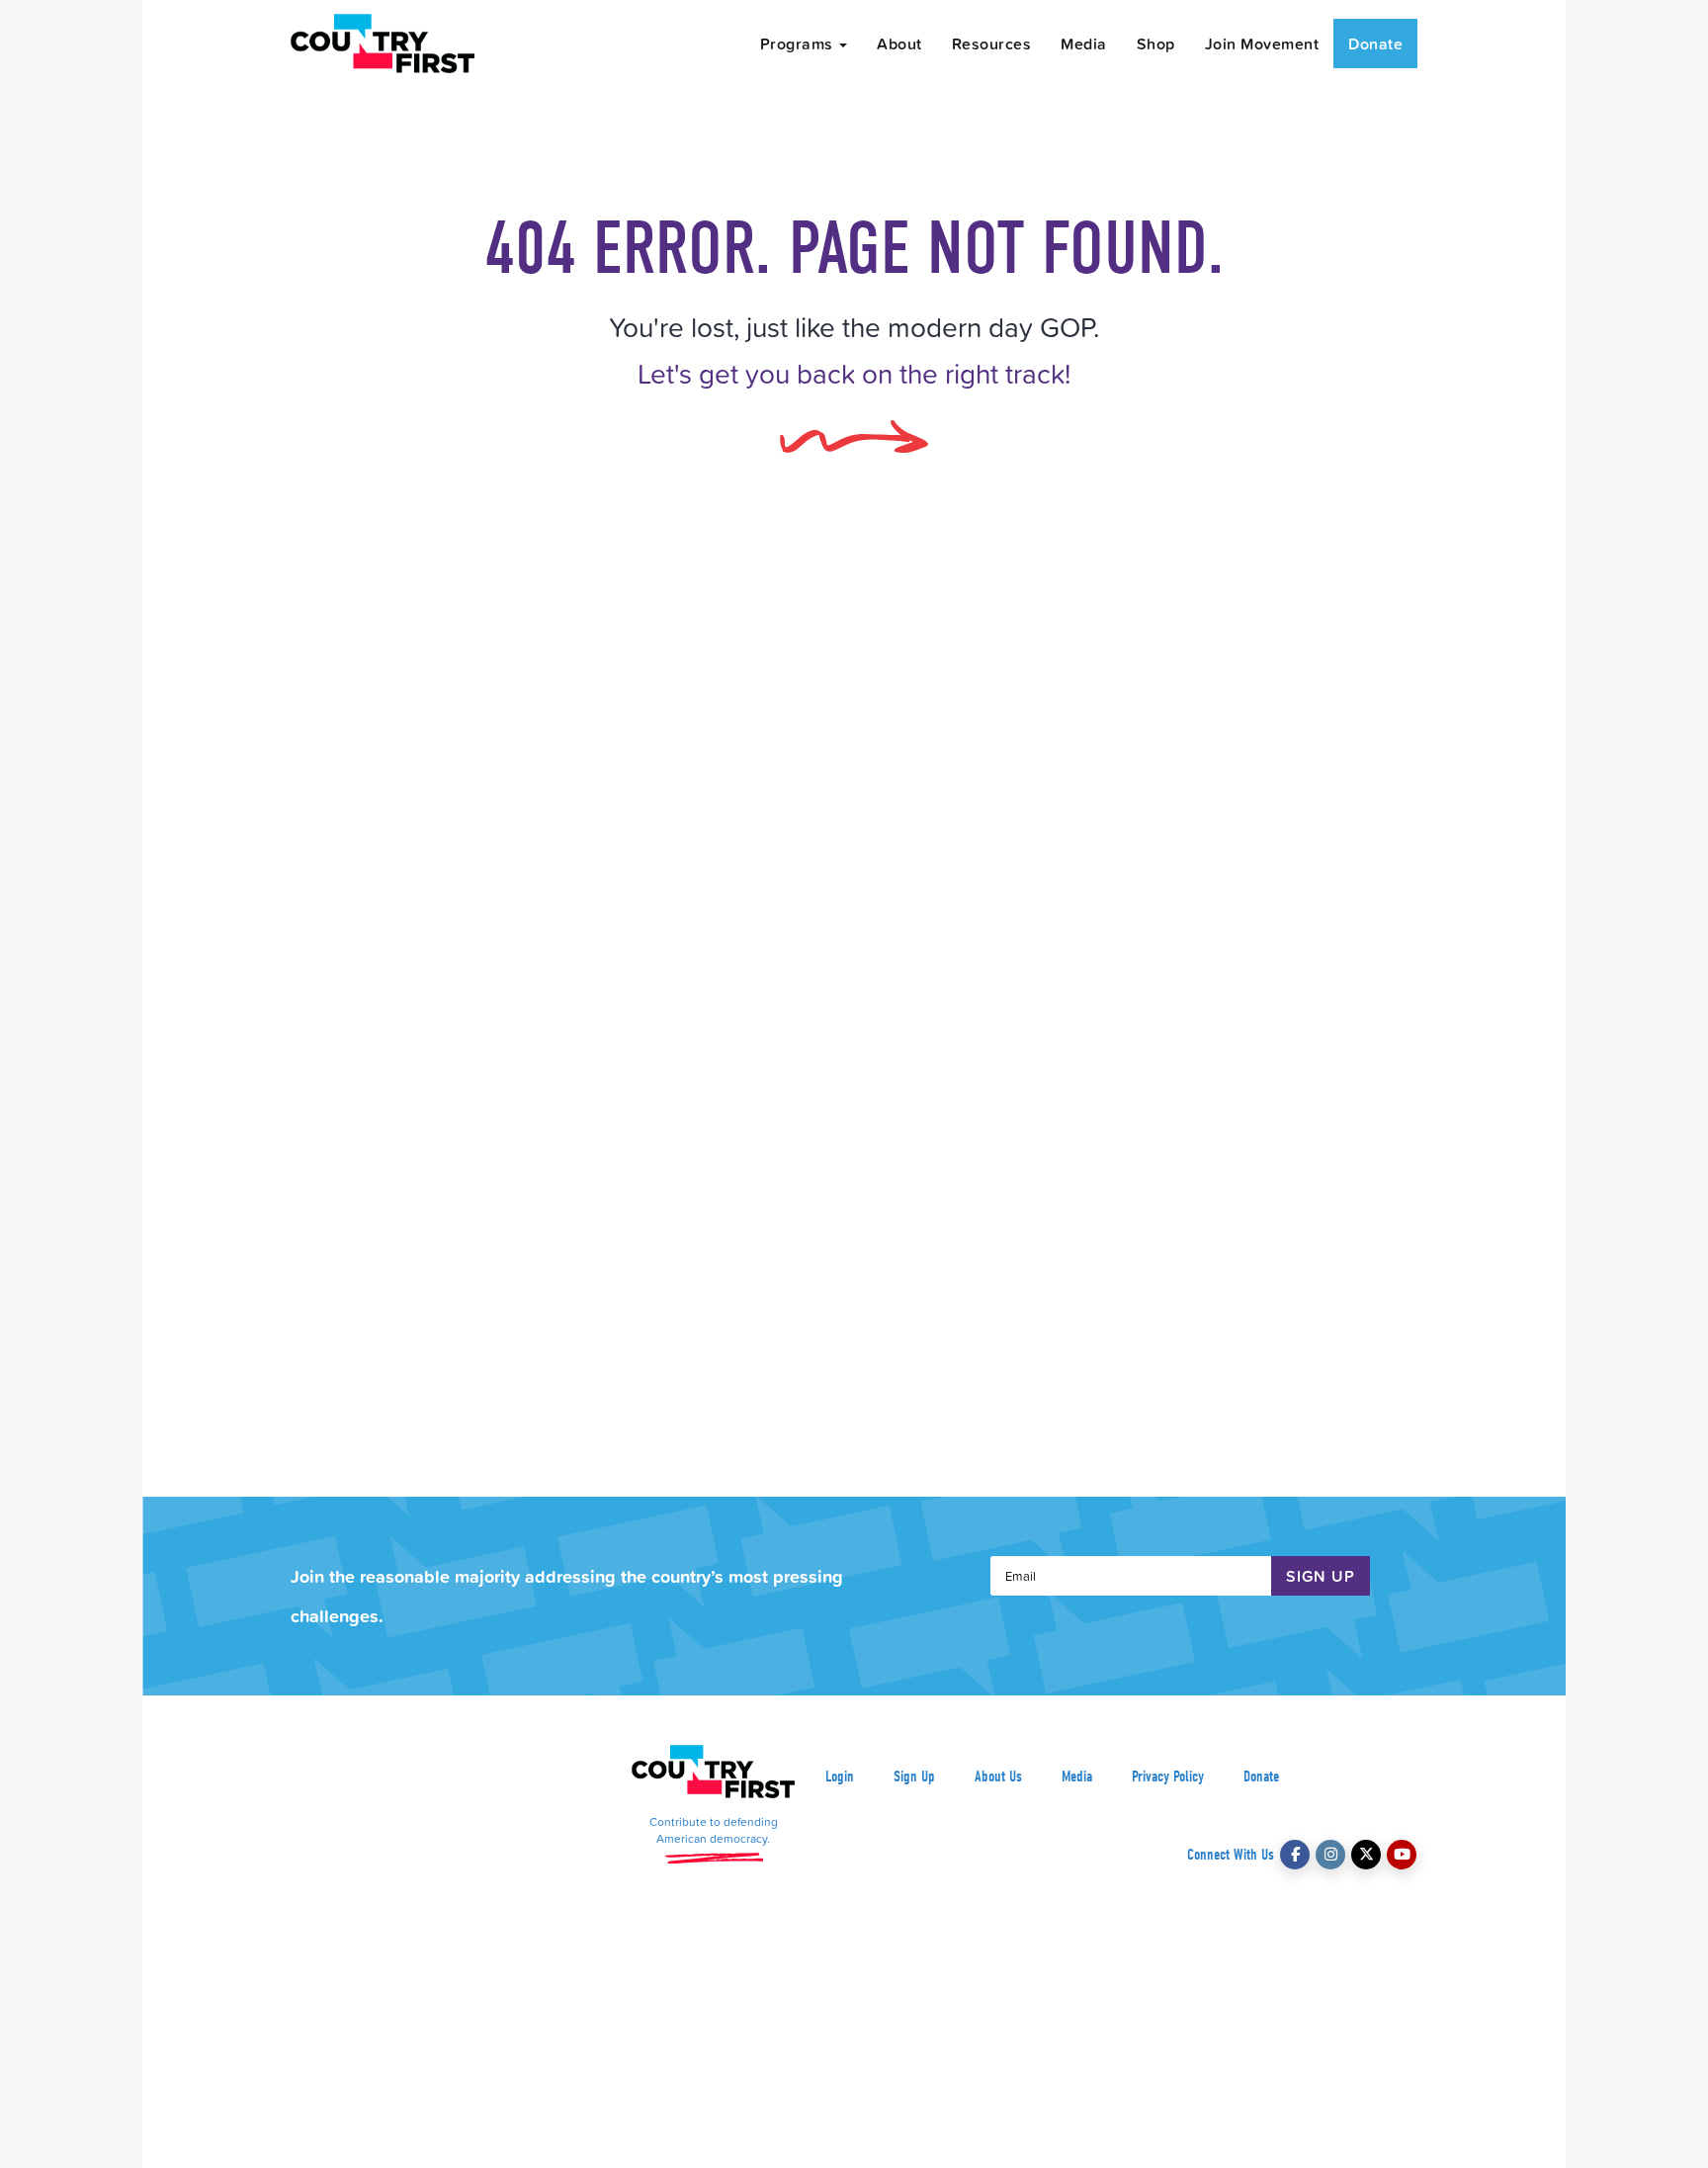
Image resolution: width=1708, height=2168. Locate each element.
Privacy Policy (1168, 1777)
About (899, 43)
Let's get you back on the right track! (854, 373)
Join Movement (1262, 43)
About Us (998, 1777)
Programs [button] (799, 43)
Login (840, 1777)
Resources (992, 43)
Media (1084, 43)
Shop (1156, 43)
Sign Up (914, 1777)
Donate (1375, 43)
